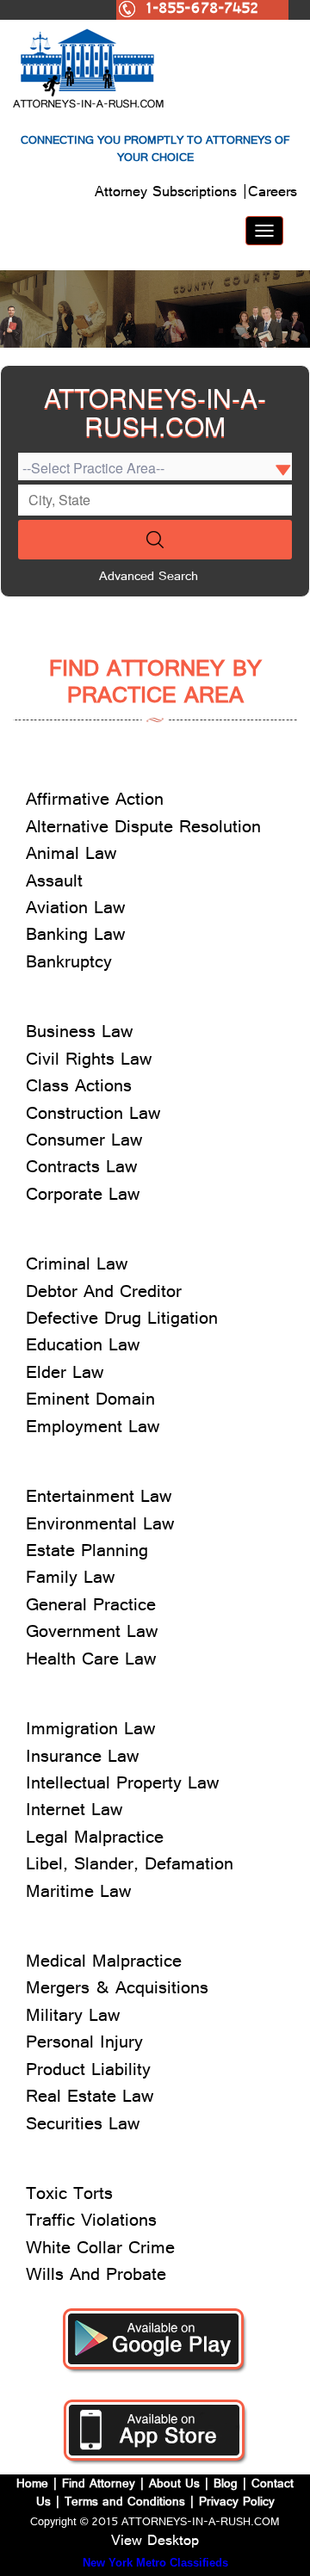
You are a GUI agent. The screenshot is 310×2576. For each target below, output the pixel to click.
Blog (226, 2485)
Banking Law (75, 937)
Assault (54, 883)
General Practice (91, 1607)
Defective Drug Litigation (122, 1321)
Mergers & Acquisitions (117, 1990)
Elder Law (65, 1375)
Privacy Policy (237, 2503)
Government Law (92, 1634)
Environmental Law (100, 1526)
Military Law (73, 2018)
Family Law (70, 1580)
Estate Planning (87, 1553)
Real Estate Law (90, 2099)
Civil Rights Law (89, 1062)
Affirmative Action (95, 802)
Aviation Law (75, 910)
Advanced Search (149, 578)
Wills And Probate (96, 2277)
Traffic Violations (91, 2223)
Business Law (79, 1034)
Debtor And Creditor (104, 1294)
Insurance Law (82, 1759)
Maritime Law (78, 1894)
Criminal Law (77, 1266)
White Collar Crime (100, 2250)
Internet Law (74, 1812)
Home (34, 2485)
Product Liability (88, 2072)
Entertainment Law (99, 1499)
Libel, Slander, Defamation (130, 1866)
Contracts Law (81, 1169)
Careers (273, 194)
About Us (174, 2485)
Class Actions (79, 1088)
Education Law (83, 1347)
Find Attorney (96, 2485)
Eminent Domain (90, 1402)
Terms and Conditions (125, 2503)
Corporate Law (83, 1197)
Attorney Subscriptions (168, 194)
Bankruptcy (69, 964)
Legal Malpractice (95, 1840)
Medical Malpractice (104, 1964)
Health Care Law (91, 1662)
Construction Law (93, 1116)
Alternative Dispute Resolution (143, 829)
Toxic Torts (69, 2196)
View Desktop (155, 2542)
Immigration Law (90, 1731)
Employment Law (93, 1429)
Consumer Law (84, 1143)
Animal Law (71, 856)
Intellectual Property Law (122, 1785)
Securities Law (83, 2126)
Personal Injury (84, 2045)
